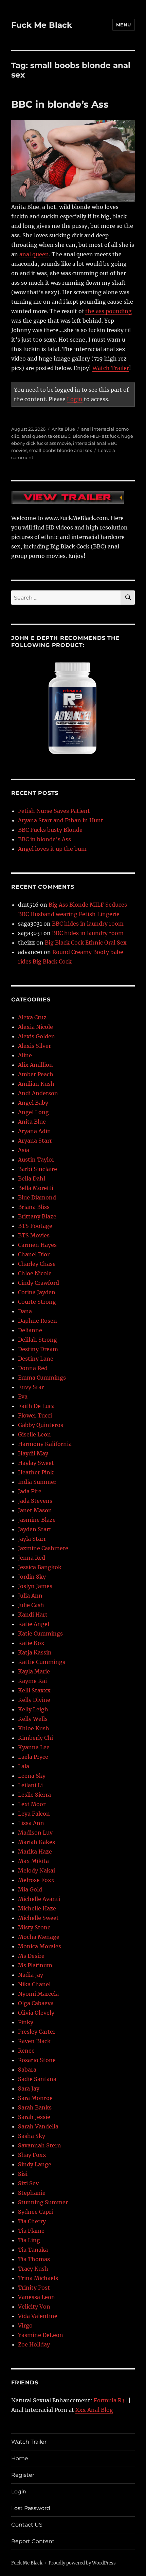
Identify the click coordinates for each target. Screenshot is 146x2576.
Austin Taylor (36, 1160)
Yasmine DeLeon (41, 2335)
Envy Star (31, 1387)
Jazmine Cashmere (43, 1548)
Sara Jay (29, 2088)
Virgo (25, 2325)
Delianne (30, 1330)
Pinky (26, 2022)
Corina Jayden (37, 1292)
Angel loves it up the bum (52, 849)
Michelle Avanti (39, 1899)
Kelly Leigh (33, 1709)
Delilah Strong (38, 1340)
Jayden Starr (35, 1529)
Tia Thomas (34, 2259)
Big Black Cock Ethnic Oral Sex (86, 943)
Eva (23, 1397)
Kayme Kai (32, 1681)
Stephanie (32, 2193)
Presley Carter (37, 2032)
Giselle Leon (34, 1434)
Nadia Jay (31, 1975)
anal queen (34, 254)
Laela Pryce (33, 1757)
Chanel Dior (34, 1254)
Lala (24, 1766)
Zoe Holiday (34, 2344)
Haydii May (33, 1453)
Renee (26, 2051)
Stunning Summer (43, 2202)
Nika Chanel (34, 1984)
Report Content (33, 2541)
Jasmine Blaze (37, 1520)
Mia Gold (30, 1889)
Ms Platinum (35, 1965)
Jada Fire (30, 1491)
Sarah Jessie (34, 2117)
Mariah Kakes (36, 1842)
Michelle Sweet (38, 1918)
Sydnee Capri (35, 2212)
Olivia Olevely (36, 2013)
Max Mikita (33, 1861)
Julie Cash (31, 1605)
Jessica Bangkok (40, 1567)
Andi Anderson (38, 1093)
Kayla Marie (34, 1671)
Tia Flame (31, 2231)
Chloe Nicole (35, 1273)
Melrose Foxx (36, 1880)
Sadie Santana (37, 2079)
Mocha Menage (39, 1937)
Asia (24, 1150)
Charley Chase (37, 1264)
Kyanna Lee (34, 1747)
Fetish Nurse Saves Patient (54, 811)
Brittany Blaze (37, 1216)
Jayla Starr (32, 1539)
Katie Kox (31, 1643)
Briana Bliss (34, 1207)
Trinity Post (34, 2288)
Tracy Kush (33, 2269)
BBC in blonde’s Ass (60, 104)
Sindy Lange (35, 2164)
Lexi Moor (32, 1804)
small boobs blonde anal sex (61, 450)
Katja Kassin (35, 1652)
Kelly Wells (33, 1719)
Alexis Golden (36, 1036)
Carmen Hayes (37, 1245)
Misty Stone (34, 1927)
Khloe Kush (34, 1728)
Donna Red (33, 1368)
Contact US (27, 2525)
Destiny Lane (36, 1359)
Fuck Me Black (42, 25)
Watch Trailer (111, 368)
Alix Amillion (35, 1065)
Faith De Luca (36, 1406)
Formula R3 (109, 2400)
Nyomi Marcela (38, 1994)
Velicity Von (34, 2307)
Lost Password (31, 2508)
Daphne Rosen (38, 1321)
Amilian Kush (36, 1084)
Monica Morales (40, 1946)
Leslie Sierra (34, 1795)
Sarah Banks (35, 2107)
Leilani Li (30, 1785)
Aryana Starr (35, 1141)
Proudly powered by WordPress (82, 2563)
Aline (25, 1055)
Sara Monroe (35, 2098)
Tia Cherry (32, 2221)
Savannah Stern (40, 2145)
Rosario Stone (37, 2060)
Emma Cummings (42, 1378)
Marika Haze (35, 1852)
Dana (25, 1311)
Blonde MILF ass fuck (96, 436)
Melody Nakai (36, 1870)
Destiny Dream (38, 1349)
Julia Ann (30, 1596)
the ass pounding (108, 311)
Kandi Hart (33, 1615)
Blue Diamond (37, 1197)
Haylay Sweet (36, 1463)
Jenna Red (32, 1558)
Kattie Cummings (42, 1662)
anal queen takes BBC (46, 436)
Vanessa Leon (36, 2297)
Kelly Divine (34, 1700)
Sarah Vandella (38, 2126)
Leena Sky (32, 1776)
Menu (124, 25)
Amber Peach (36, 1074)
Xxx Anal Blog (94, 2410)
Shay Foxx (32, 2155)
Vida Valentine (38, 2316)
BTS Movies (34, 1235)
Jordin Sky (32, 1577)
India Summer (37, 1482)
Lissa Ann (31, 1823)
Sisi (23, 2174)
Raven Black (34, 2041)
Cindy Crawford (39, 1283)
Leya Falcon (34, 1814)
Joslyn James (35, 1586)
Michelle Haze (37, 1908)
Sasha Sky (32, 2136)
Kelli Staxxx (34, 1690)
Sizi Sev (28, 2183)
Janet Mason (35, 1510)
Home (20, 2458)
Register (23, 2475)
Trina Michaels (38, 2278)
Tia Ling (29, 2240)
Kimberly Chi (35, 1738)
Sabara (27, 2070)
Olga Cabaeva (36, 2003)
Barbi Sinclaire (38, 1169)
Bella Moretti (36, 1188)
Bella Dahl (32, 1178)
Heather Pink (36, 1472)
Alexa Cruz (32, 1017)
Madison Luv (35, 1833)
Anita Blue (63, 429)
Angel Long (33, 1112)
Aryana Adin (34, 1131)
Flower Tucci (35, 1415)
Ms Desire (31, 1956)
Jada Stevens (35, 1501)
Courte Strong (37, 1302)
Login (75, 399)
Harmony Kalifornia (45, 1444)
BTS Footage (35, 1226)
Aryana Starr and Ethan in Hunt (61, 820)
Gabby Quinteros (41, 1425)
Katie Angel (34, 1624)
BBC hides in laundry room (88, 924)
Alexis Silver (34, 1046)
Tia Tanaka (33, 2250)
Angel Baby (33, 1103)
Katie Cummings (40, 1633)
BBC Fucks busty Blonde (50, 830)
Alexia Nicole (35, 1027)
